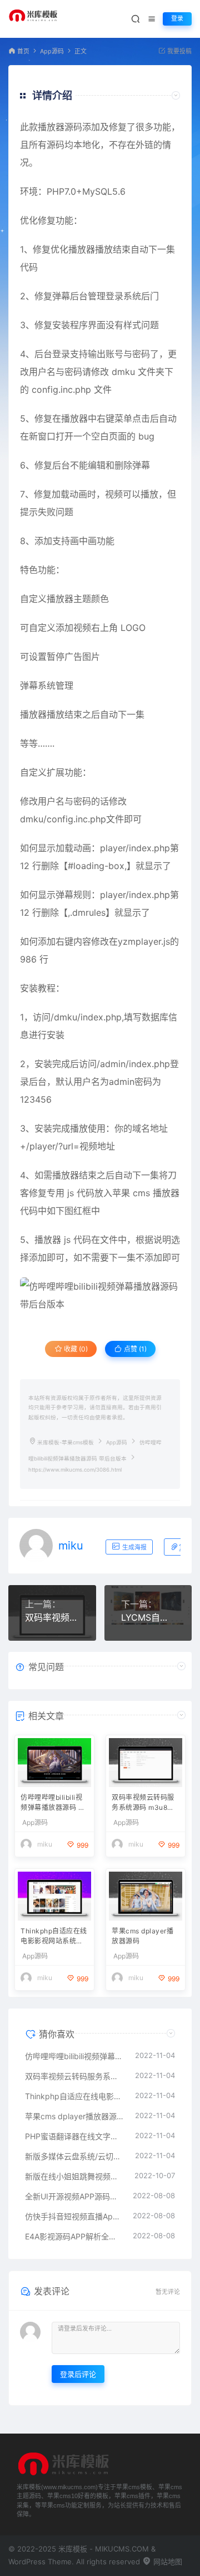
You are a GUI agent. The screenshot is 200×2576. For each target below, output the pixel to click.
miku (71, 1546)
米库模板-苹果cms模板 (66, 1442)
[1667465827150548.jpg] (100, 1295)
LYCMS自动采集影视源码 (148, 1617)
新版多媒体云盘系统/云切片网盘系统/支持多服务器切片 (74, 2156)
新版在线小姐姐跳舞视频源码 (74, 2176)
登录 (177, 19)
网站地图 (167, 2562)
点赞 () (134, 1349)
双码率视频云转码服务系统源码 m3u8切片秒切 (52, 1617)
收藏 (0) (75, 1349)
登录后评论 (78, 2374)
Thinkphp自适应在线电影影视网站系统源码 (54, 1937)
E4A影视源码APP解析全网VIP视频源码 (73, 2236)
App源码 (52, 51)
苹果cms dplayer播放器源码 (142, 1936)
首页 (23, 51)
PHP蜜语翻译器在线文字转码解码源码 (74, 2136)
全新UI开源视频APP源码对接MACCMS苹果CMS (73, 2196)
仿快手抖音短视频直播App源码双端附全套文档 (73, 2216)
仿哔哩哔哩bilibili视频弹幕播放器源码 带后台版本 (53, 1803)
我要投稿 (179, 51)
